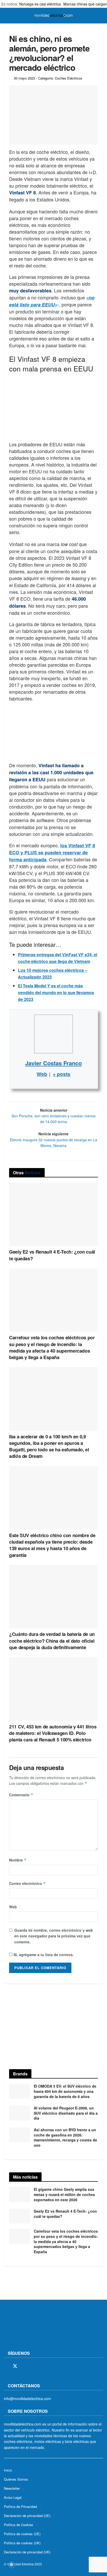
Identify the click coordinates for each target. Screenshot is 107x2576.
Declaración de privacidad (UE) (27, 2516)
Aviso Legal (13, 2497)
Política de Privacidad (20, 2506)
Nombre (18, 1860)
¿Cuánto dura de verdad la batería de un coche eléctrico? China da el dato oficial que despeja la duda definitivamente (52, 1641)
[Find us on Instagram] (24, 2366)
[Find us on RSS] (33, 2366)
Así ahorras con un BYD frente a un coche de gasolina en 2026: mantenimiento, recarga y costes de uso (65, 2137)
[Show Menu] (6, 16)
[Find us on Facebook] (6, 2366)
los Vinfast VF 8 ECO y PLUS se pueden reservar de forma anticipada (52, 853)
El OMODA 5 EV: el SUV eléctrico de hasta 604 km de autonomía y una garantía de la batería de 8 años (65, 2091)
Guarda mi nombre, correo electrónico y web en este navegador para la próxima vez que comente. (54, 1936)
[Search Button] (101, 16)
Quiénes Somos (16, 2479)
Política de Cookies (19, 2525)
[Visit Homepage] (53, 16)
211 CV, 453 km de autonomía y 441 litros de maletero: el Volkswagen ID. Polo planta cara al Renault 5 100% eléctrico (53, 1733)
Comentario (21, 1795)
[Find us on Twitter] (15, 2366)
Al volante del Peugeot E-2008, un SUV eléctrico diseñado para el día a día (66, 2113)
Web (13, 1907)
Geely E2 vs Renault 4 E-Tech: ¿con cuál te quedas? (52, 1255)
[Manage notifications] (11, 2565)
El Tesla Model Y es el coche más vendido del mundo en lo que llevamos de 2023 (56, 992)
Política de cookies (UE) (22, 2534)
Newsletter (12, 2488)
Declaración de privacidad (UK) (27, 2552)
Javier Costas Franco (53, 1063)
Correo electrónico (27, 1883)
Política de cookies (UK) (22, 2543)
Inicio (8, 2470)
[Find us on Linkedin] (51, 2366)
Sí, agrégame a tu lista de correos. (43, 1955)
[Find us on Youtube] (42, 2366)
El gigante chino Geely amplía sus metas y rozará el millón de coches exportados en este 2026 (64, 2194)
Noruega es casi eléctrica (40, 4)
